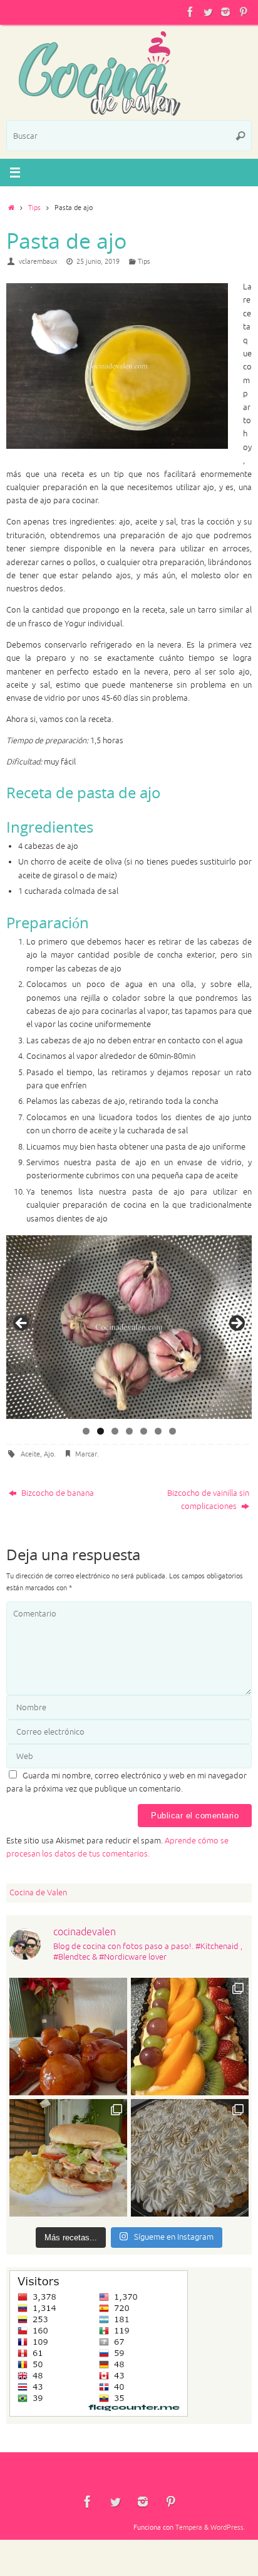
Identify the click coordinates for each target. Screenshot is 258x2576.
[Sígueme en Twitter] (208, 12)
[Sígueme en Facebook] (190, 12)
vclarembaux (38, 261)
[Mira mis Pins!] (243, 12)
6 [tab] (158, 1431)
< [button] (22, 1324)
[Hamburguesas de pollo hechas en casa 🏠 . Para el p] (68, 2158)
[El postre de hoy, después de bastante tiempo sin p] (190, 2158)
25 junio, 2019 (98, 261)
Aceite (30, 1454)
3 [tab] (115, 1431)
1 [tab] (86, 1431)
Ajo (49, 1454)
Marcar (86, 1454)
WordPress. (228, 2527)
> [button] (236, 1324)
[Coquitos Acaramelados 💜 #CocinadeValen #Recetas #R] (68, 2037)
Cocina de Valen (38, 1893)
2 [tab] (101, 1431)
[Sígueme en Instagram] (225, 12)
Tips (34, 208)
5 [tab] (144, 1431)
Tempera (189, 2527)
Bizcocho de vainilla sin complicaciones (208, 1500)
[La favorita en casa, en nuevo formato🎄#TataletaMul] (190, 2037)
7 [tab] (173, 1431)
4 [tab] (129, 1431)
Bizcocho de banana (57, 1493)
